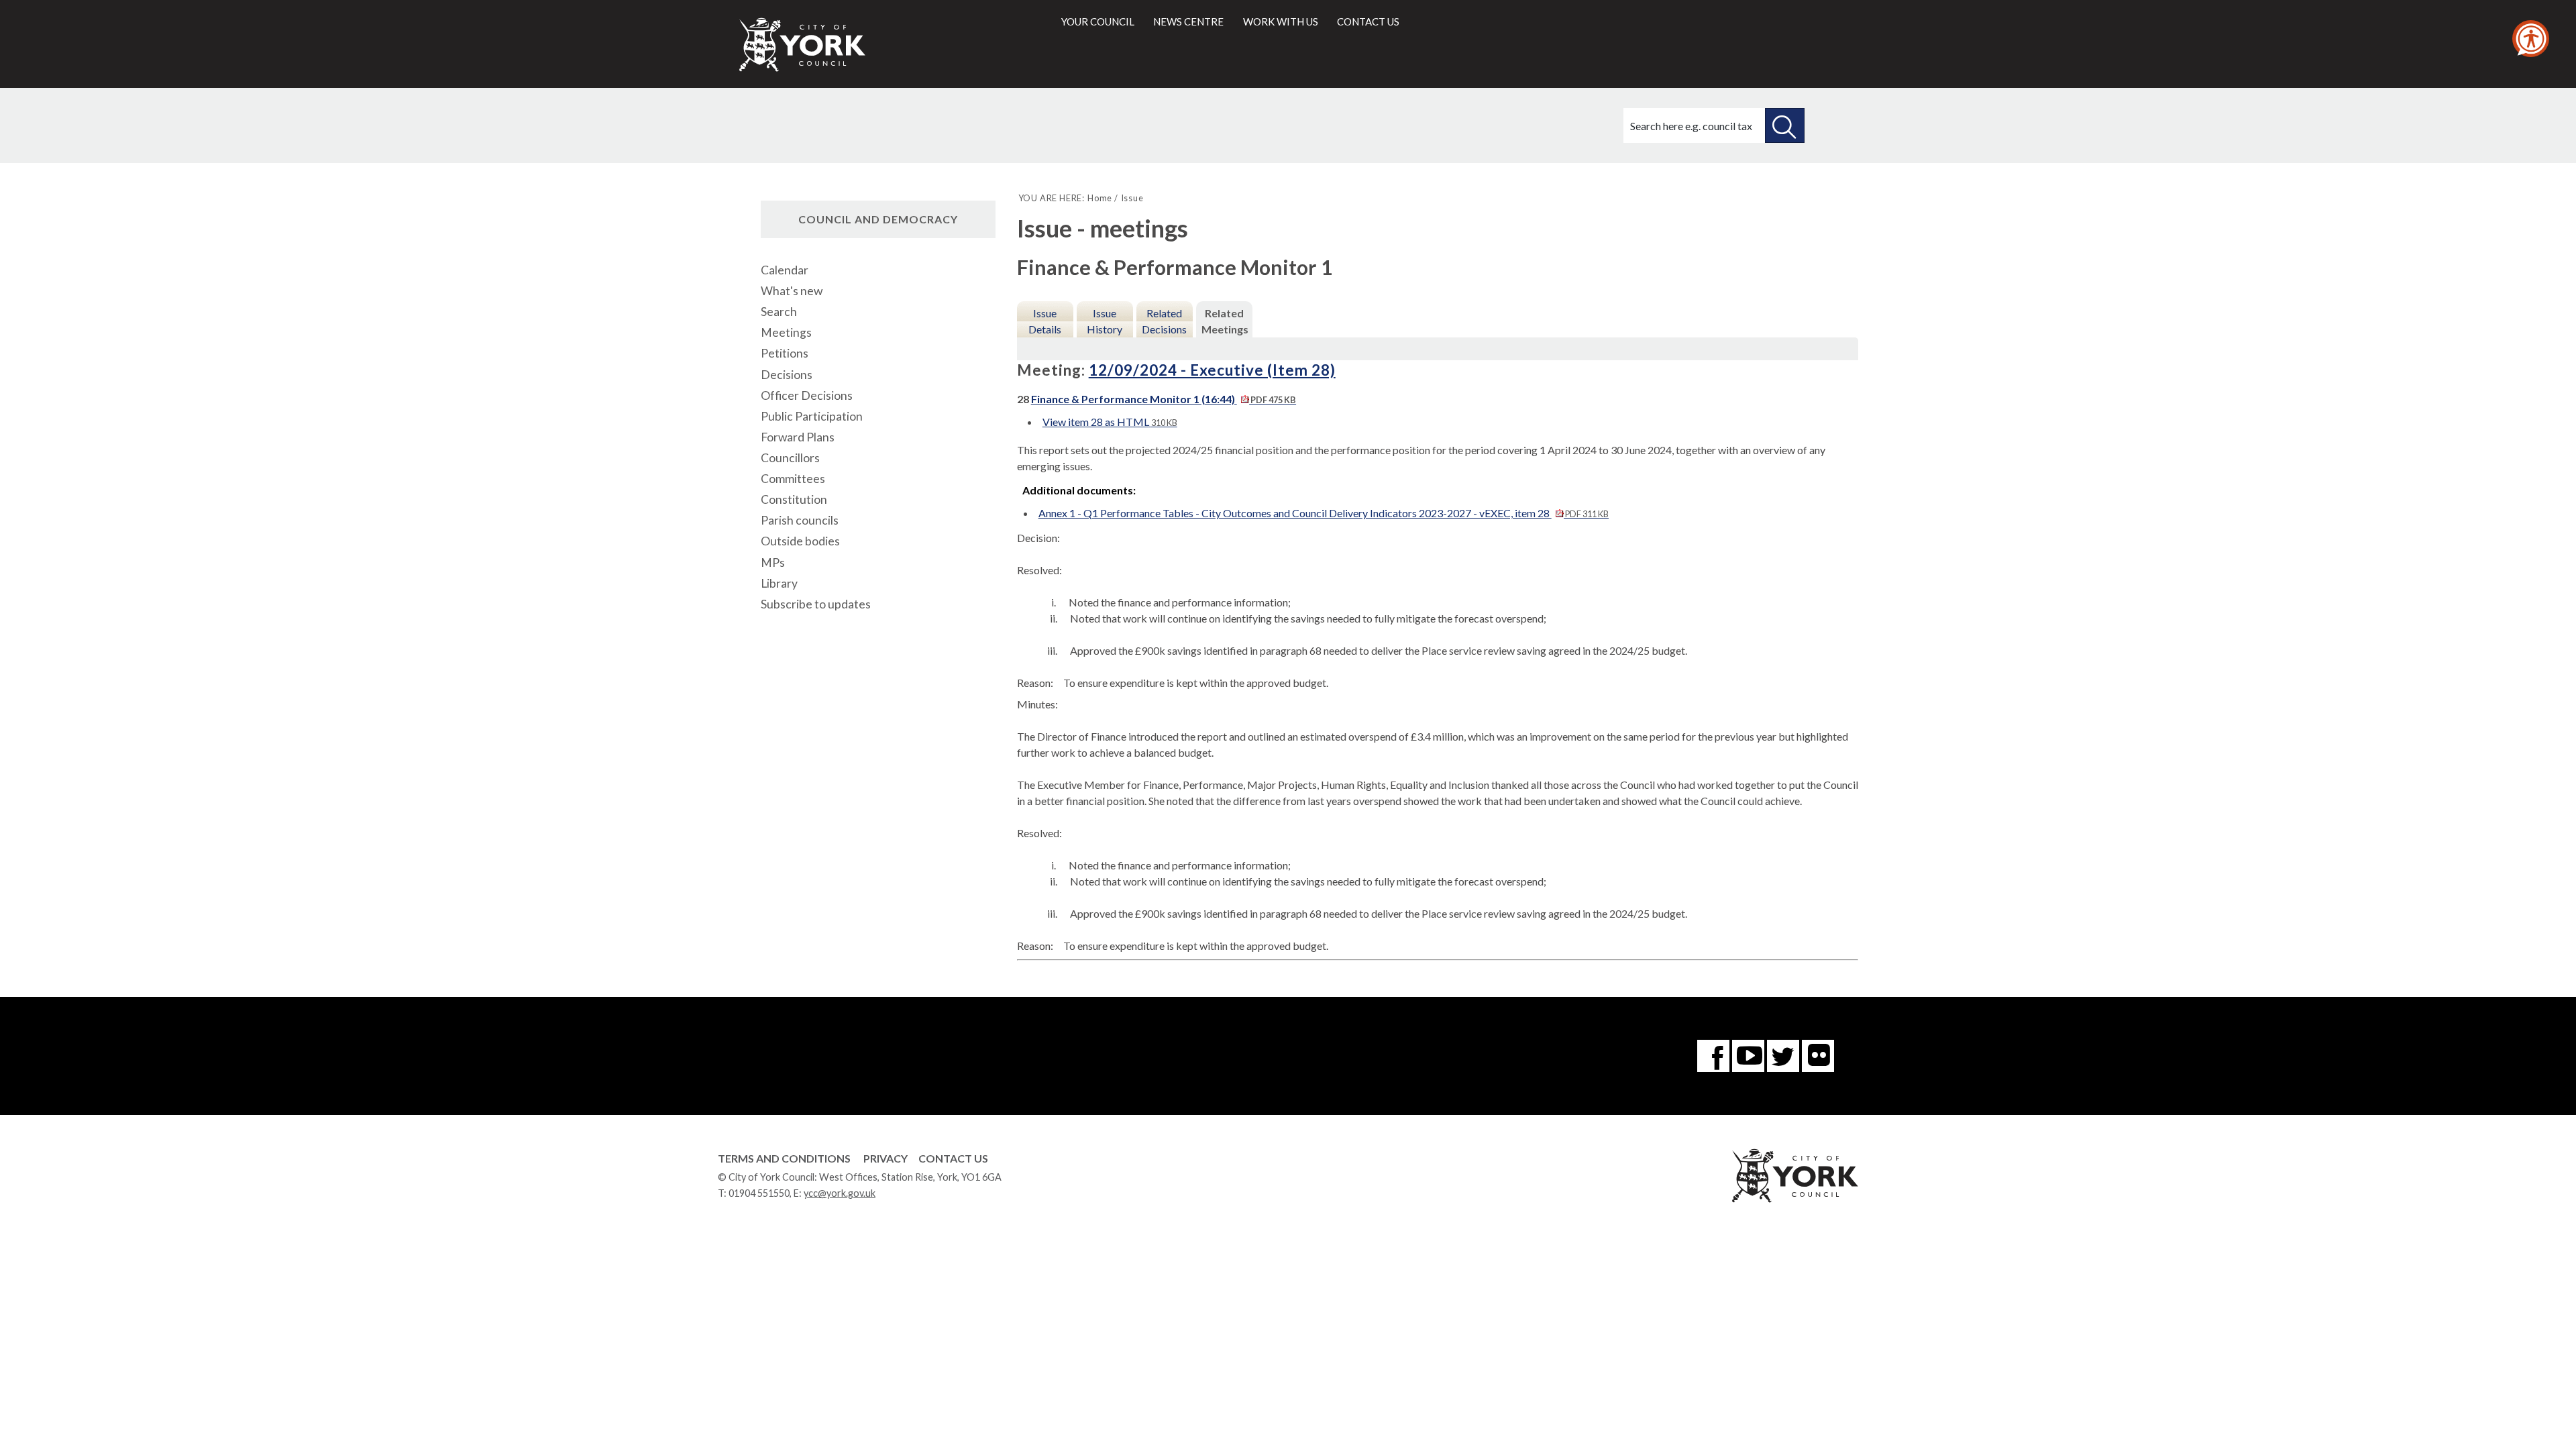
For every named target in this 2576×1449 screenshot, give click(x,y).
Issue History (1105, 321)
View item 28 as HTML (1110, 422)
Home (1100, 198)
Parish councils (800, 520)
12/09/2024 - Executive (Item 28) (1212, 370)
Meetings (786, 332)
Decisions (787, 375)
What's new (792, 291)
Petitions (785, 353)
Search (779, 312)
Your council (1098, 21)
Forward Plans (798, 437)
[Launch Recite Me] (2531, 39)
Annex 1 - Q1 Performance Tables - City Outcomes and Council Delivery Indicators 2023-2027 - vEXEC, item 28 (1324, 513)
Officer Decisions (807, 395)
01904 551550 (759, 1193)
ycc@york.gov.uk (840, 1193)
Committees (793, 479)
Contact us (1368, 21)
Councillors (790, 458)
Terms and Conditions (784, 1158)
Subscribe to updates (816, 604)
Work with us (1281, 21)
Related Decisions (1164, 321)
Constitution (794, 499)
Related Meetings (1225, 321)
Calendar (785, 270)
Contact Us (953, 1158)
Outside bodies (800, 541)
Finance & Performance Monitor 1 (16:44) (1164, 399)
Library (779, 583)
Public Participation (812, 416)
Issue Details (1045, 321)
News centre (1188, 21)
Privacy (885, 1158)
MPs (773, 562)
